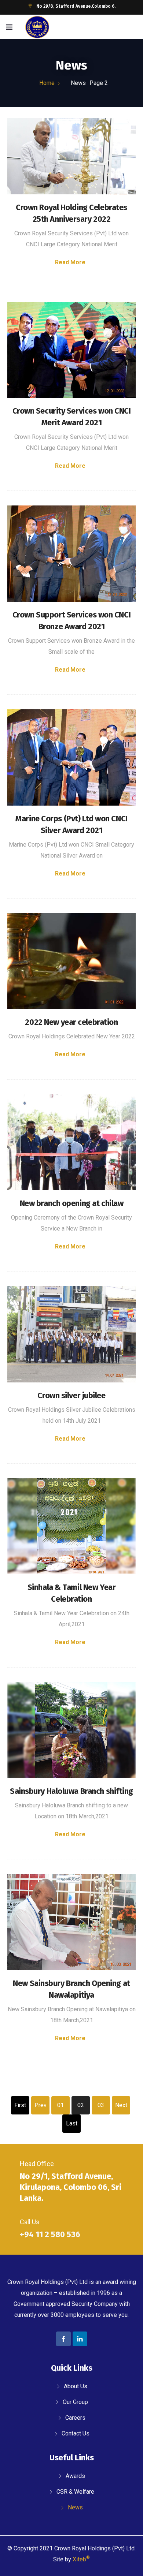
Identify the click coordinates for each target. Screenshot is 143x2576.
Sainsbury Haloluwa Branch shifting (71, 1791)
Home (47, 83)
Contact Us (76, 2433)
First (20, 2105)
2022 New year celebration (71, 1022)
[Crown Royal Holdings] (37, 28)
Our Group (75, 2402)
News (75, 2507)
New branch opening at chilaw (72, 1203)
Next (121, 2105)
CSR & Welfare (75, 2492)
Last (72, 2123)
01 (60, 2105)
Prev (41, 2105)
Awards (75, 2476)
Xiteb (81, 2559)
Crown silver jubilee (71, 1395)
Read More (70, 262)
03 (101, 2105)
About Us (76, 2386)
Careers (75, 2418)
